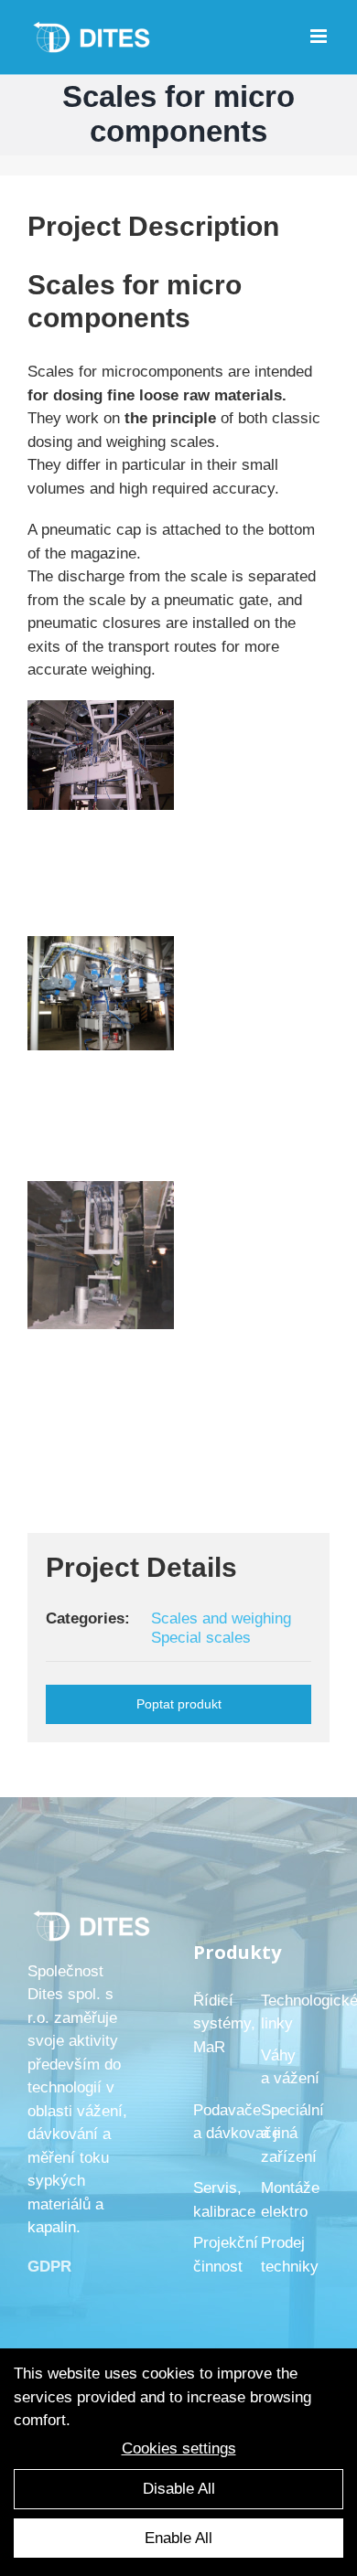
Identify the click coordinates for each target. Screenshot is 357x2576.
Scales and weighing (221, 1618)
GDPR (49, 2267)
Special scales (201, 1638)
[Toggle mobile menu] (320, 36)
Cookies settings (179, 2448)
